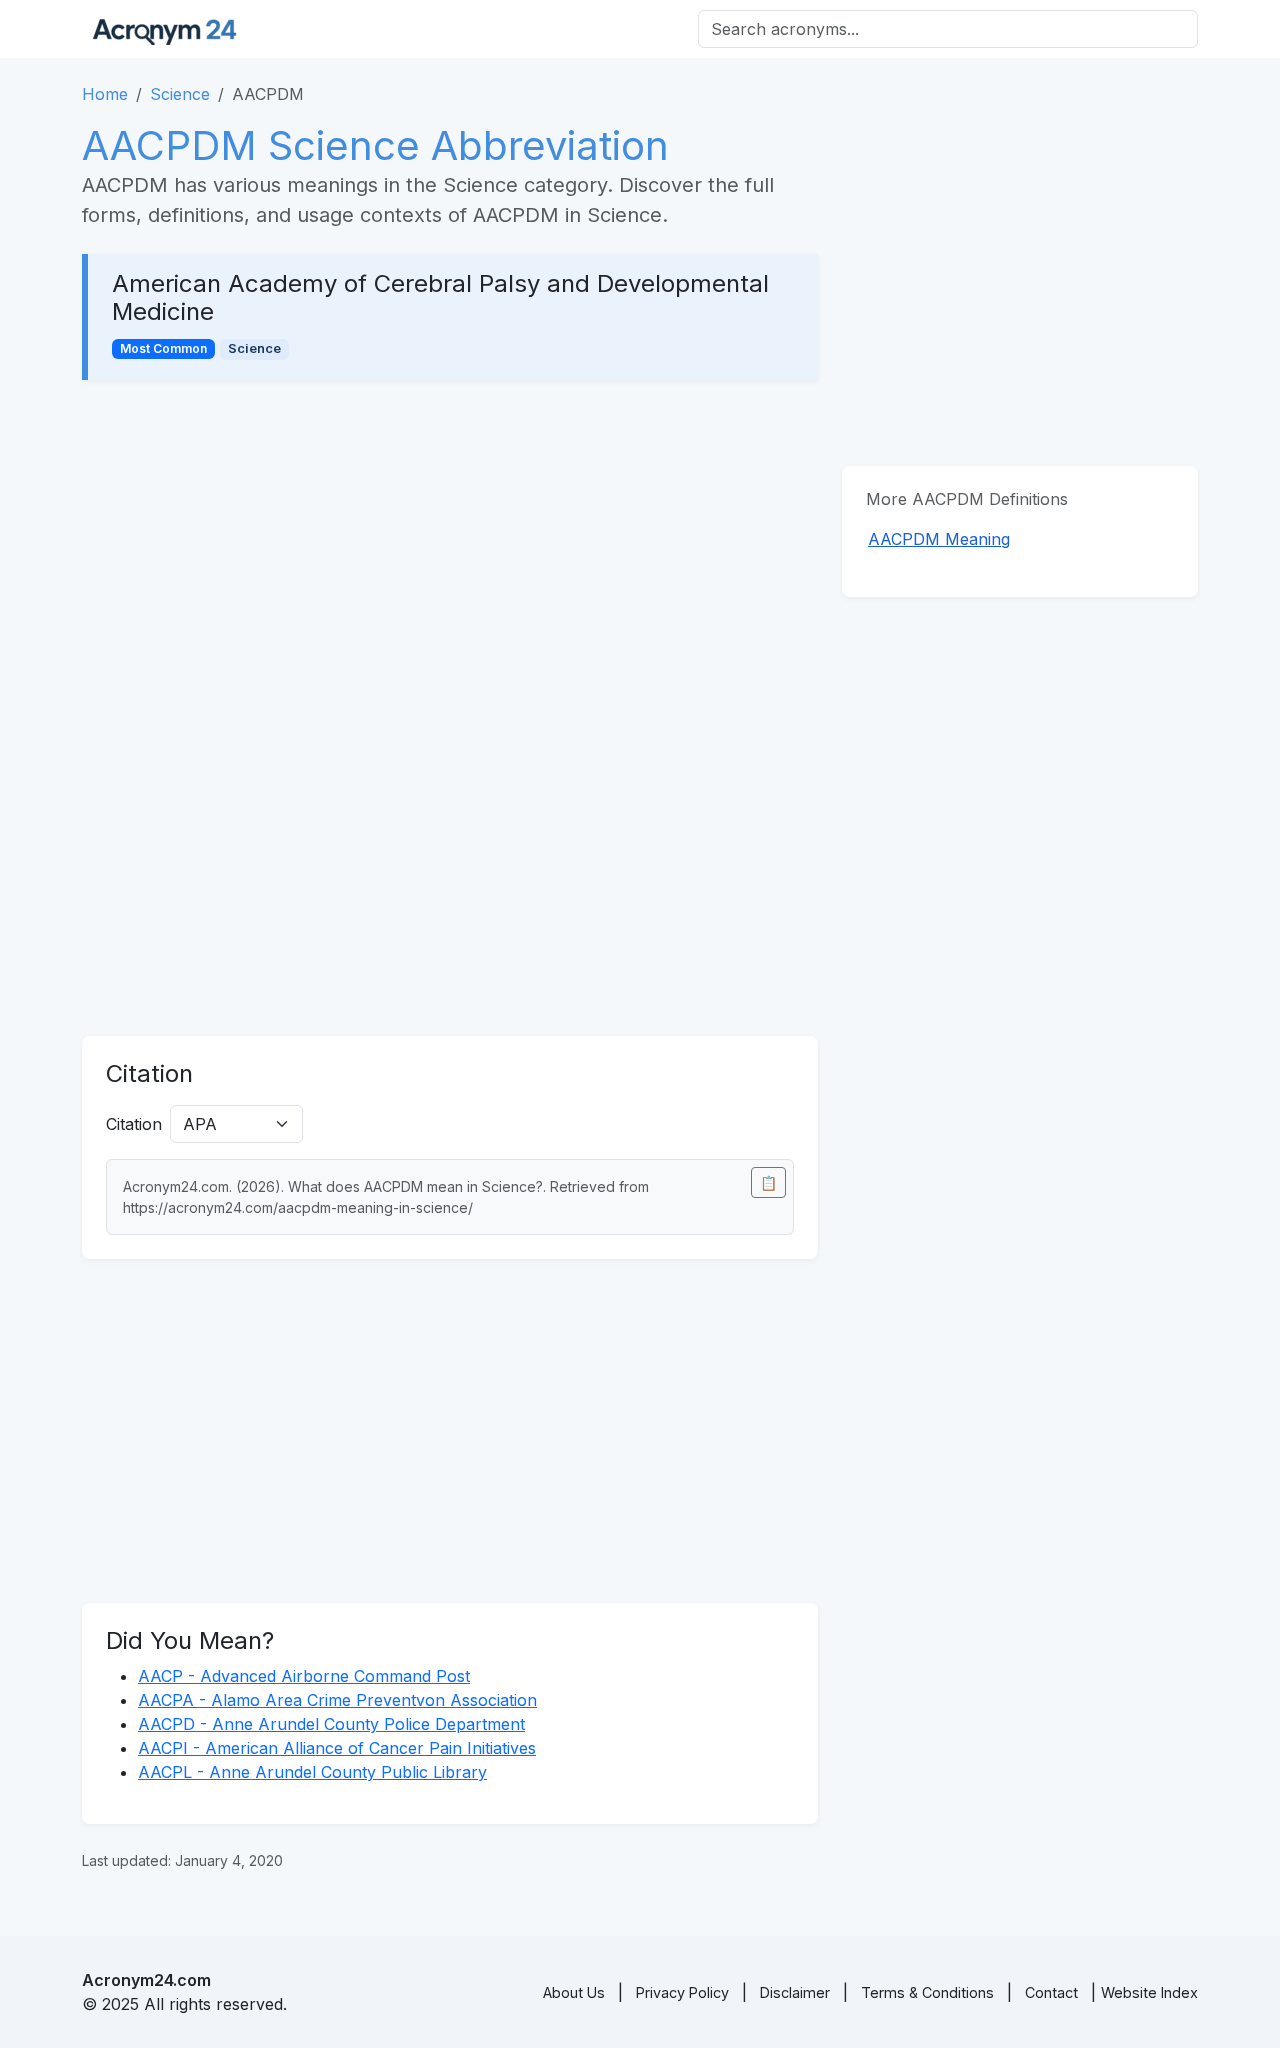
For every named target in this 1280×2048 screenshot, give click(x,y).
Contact (1051, 1992)
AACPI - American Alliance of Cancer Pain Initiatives (337, 1748)
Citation (134, 1124)
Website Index (1149, 1992)
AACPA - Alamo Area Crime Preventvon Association (337, 1700)
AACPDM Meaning (939, 539)
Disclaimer (795, 1992)
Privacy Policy (682, 1992)
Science (180, 94)
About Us (574, 1992)
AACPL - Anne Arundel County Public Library (312, 1772)
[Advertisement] (450, 552)
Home (105, 94)
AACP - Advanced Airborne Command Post (304, 1676)
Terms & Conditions (927, 1992)
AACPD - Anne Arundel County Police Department (331, 1724)
